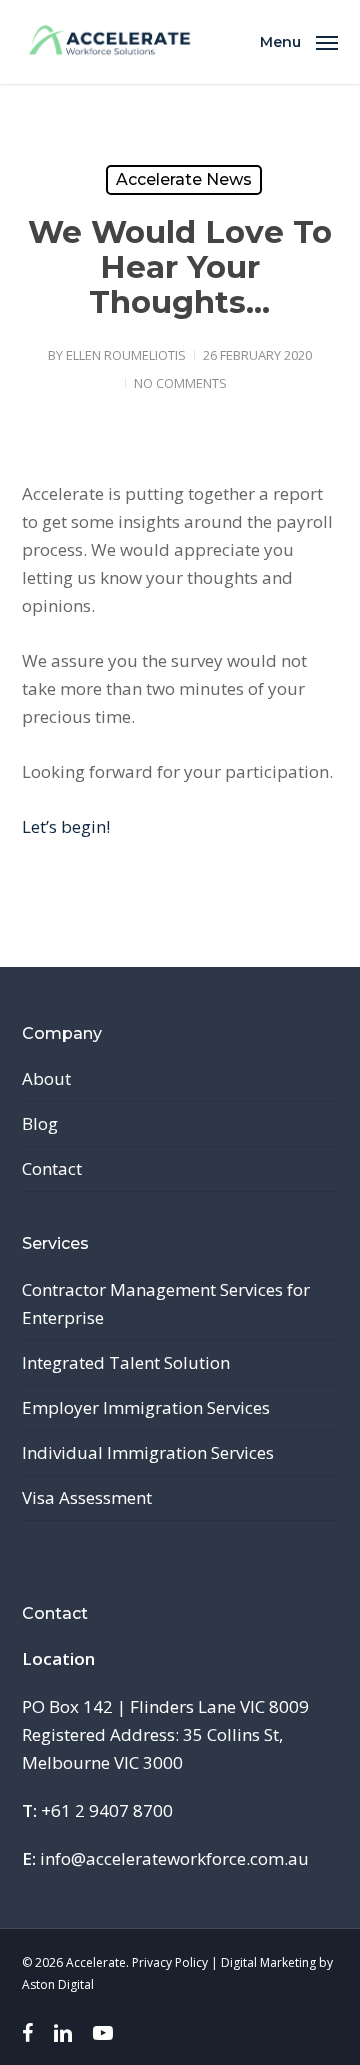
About (46, 1078)
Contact (52, 1168)
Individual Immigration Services (148, 1452)
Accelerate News (184, 179)
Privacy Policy (170, 1962)
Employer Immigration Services (146, 1407)
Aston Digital (58, 1984)
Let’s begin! (66, 826)
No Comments (180, 383)
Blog (40, 1123)
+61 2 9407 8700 (107, 1810)
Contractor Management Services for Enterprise (166, 1303)
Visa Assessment (87, 1497)
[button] (299, 40)
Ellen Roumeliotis (126, 355)
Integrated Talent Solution (126, 1362)
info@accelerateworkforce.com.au (174, 1858)
